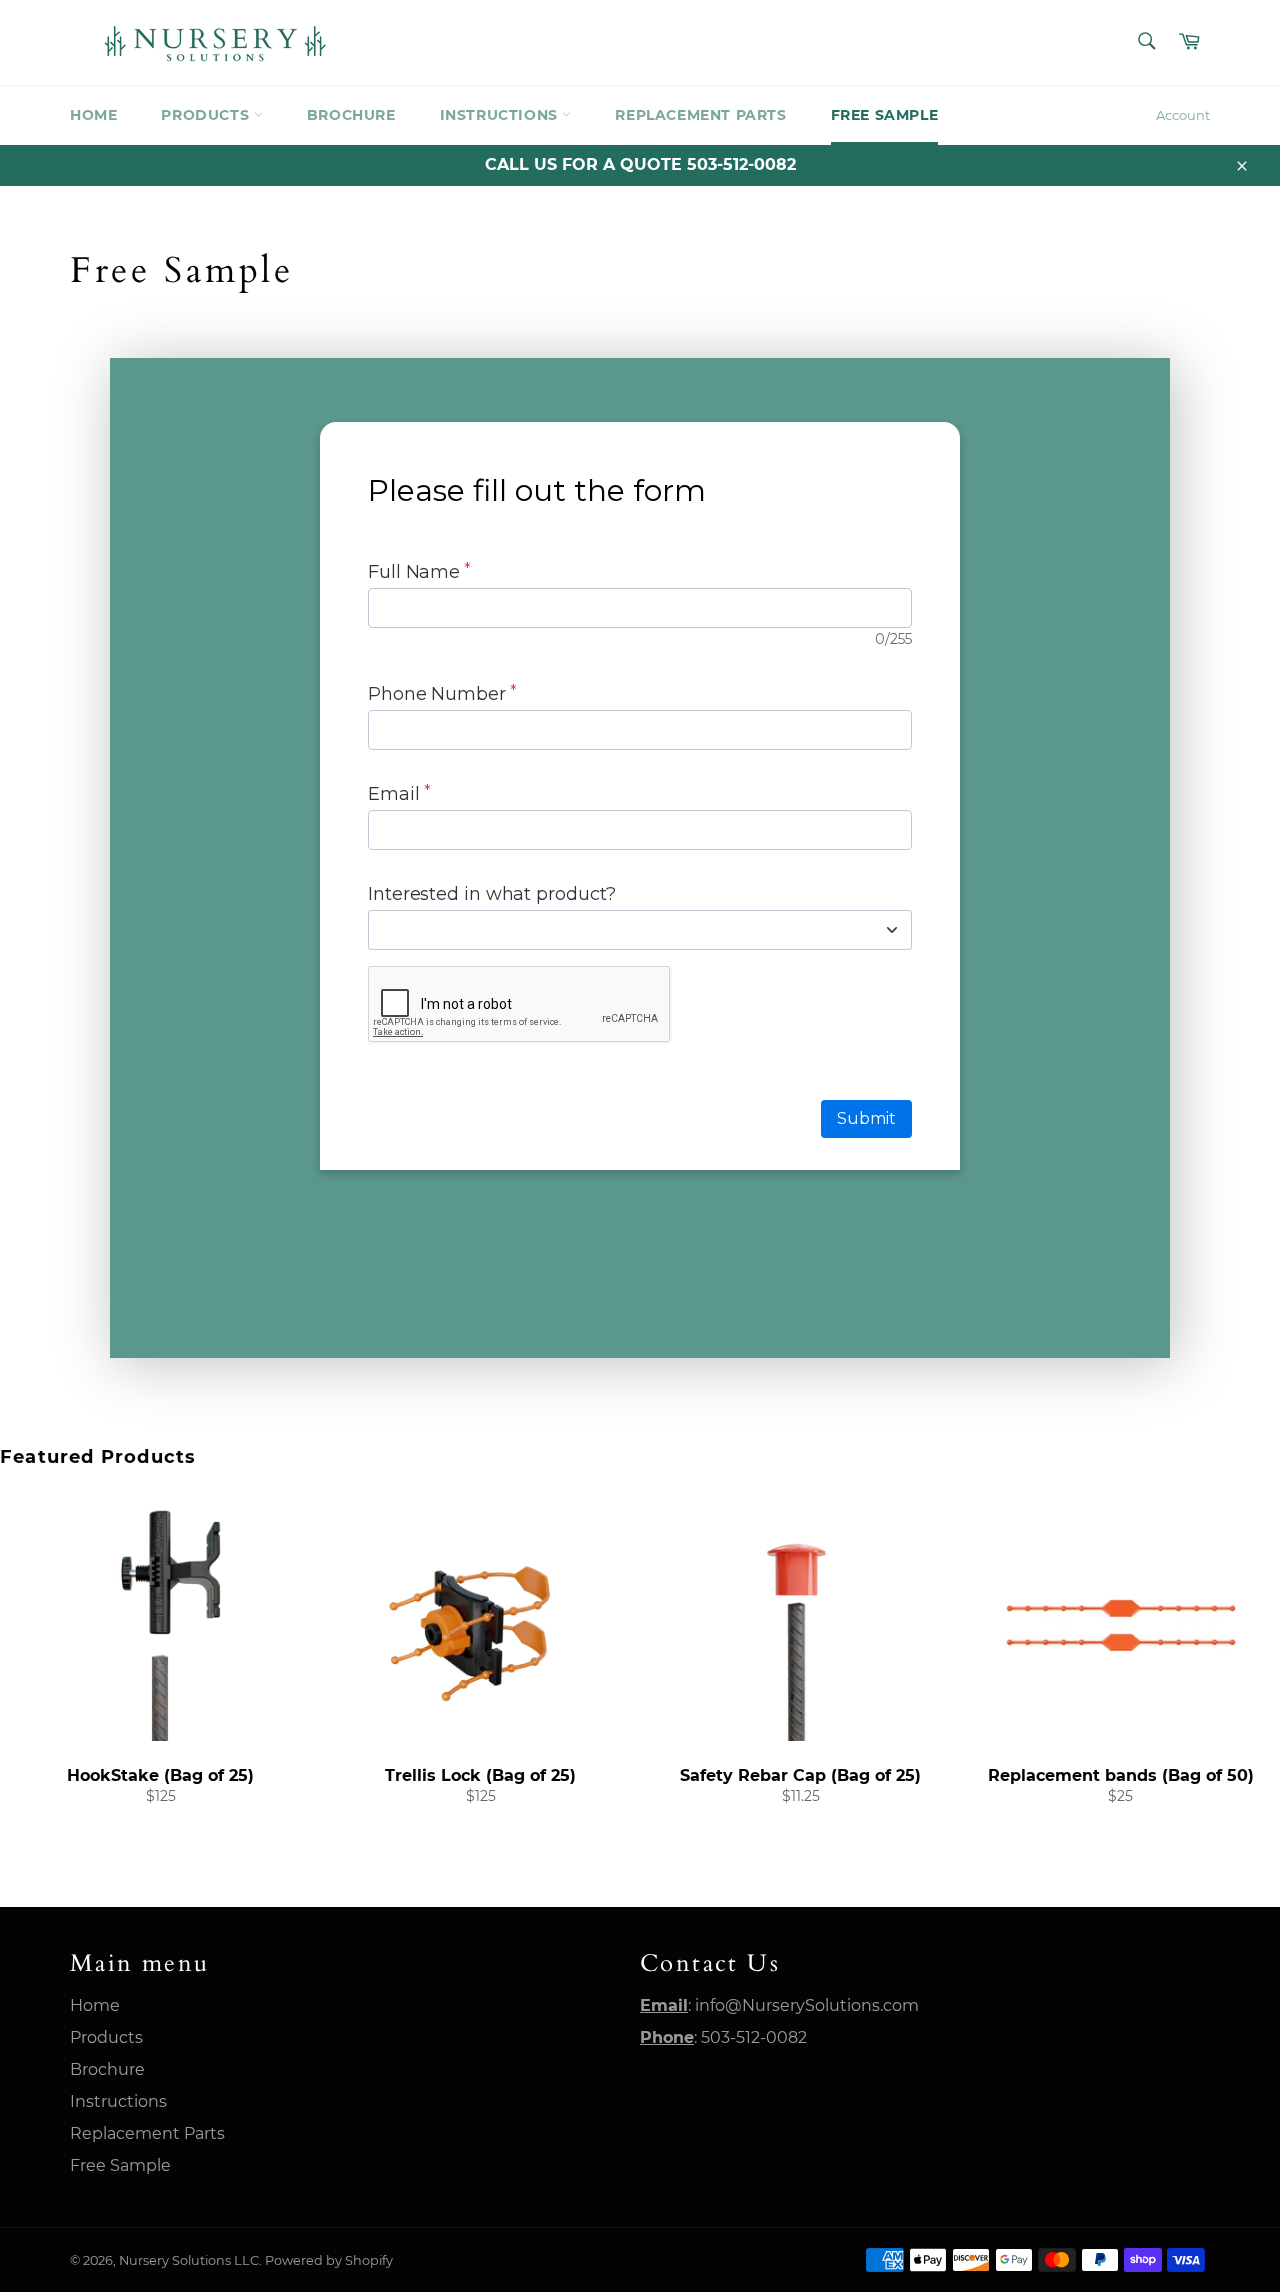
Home (93, 115)
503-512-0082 (754, 2037)
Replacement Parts (700, 115)
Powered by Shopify (329, 2260)
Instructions (501, 115)
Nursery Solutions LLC (189, 2260)
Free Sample (885, 115)
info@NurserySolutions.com (807, 2005)
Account (1183, 115)
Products (207, 115)
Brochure (351, 115)
